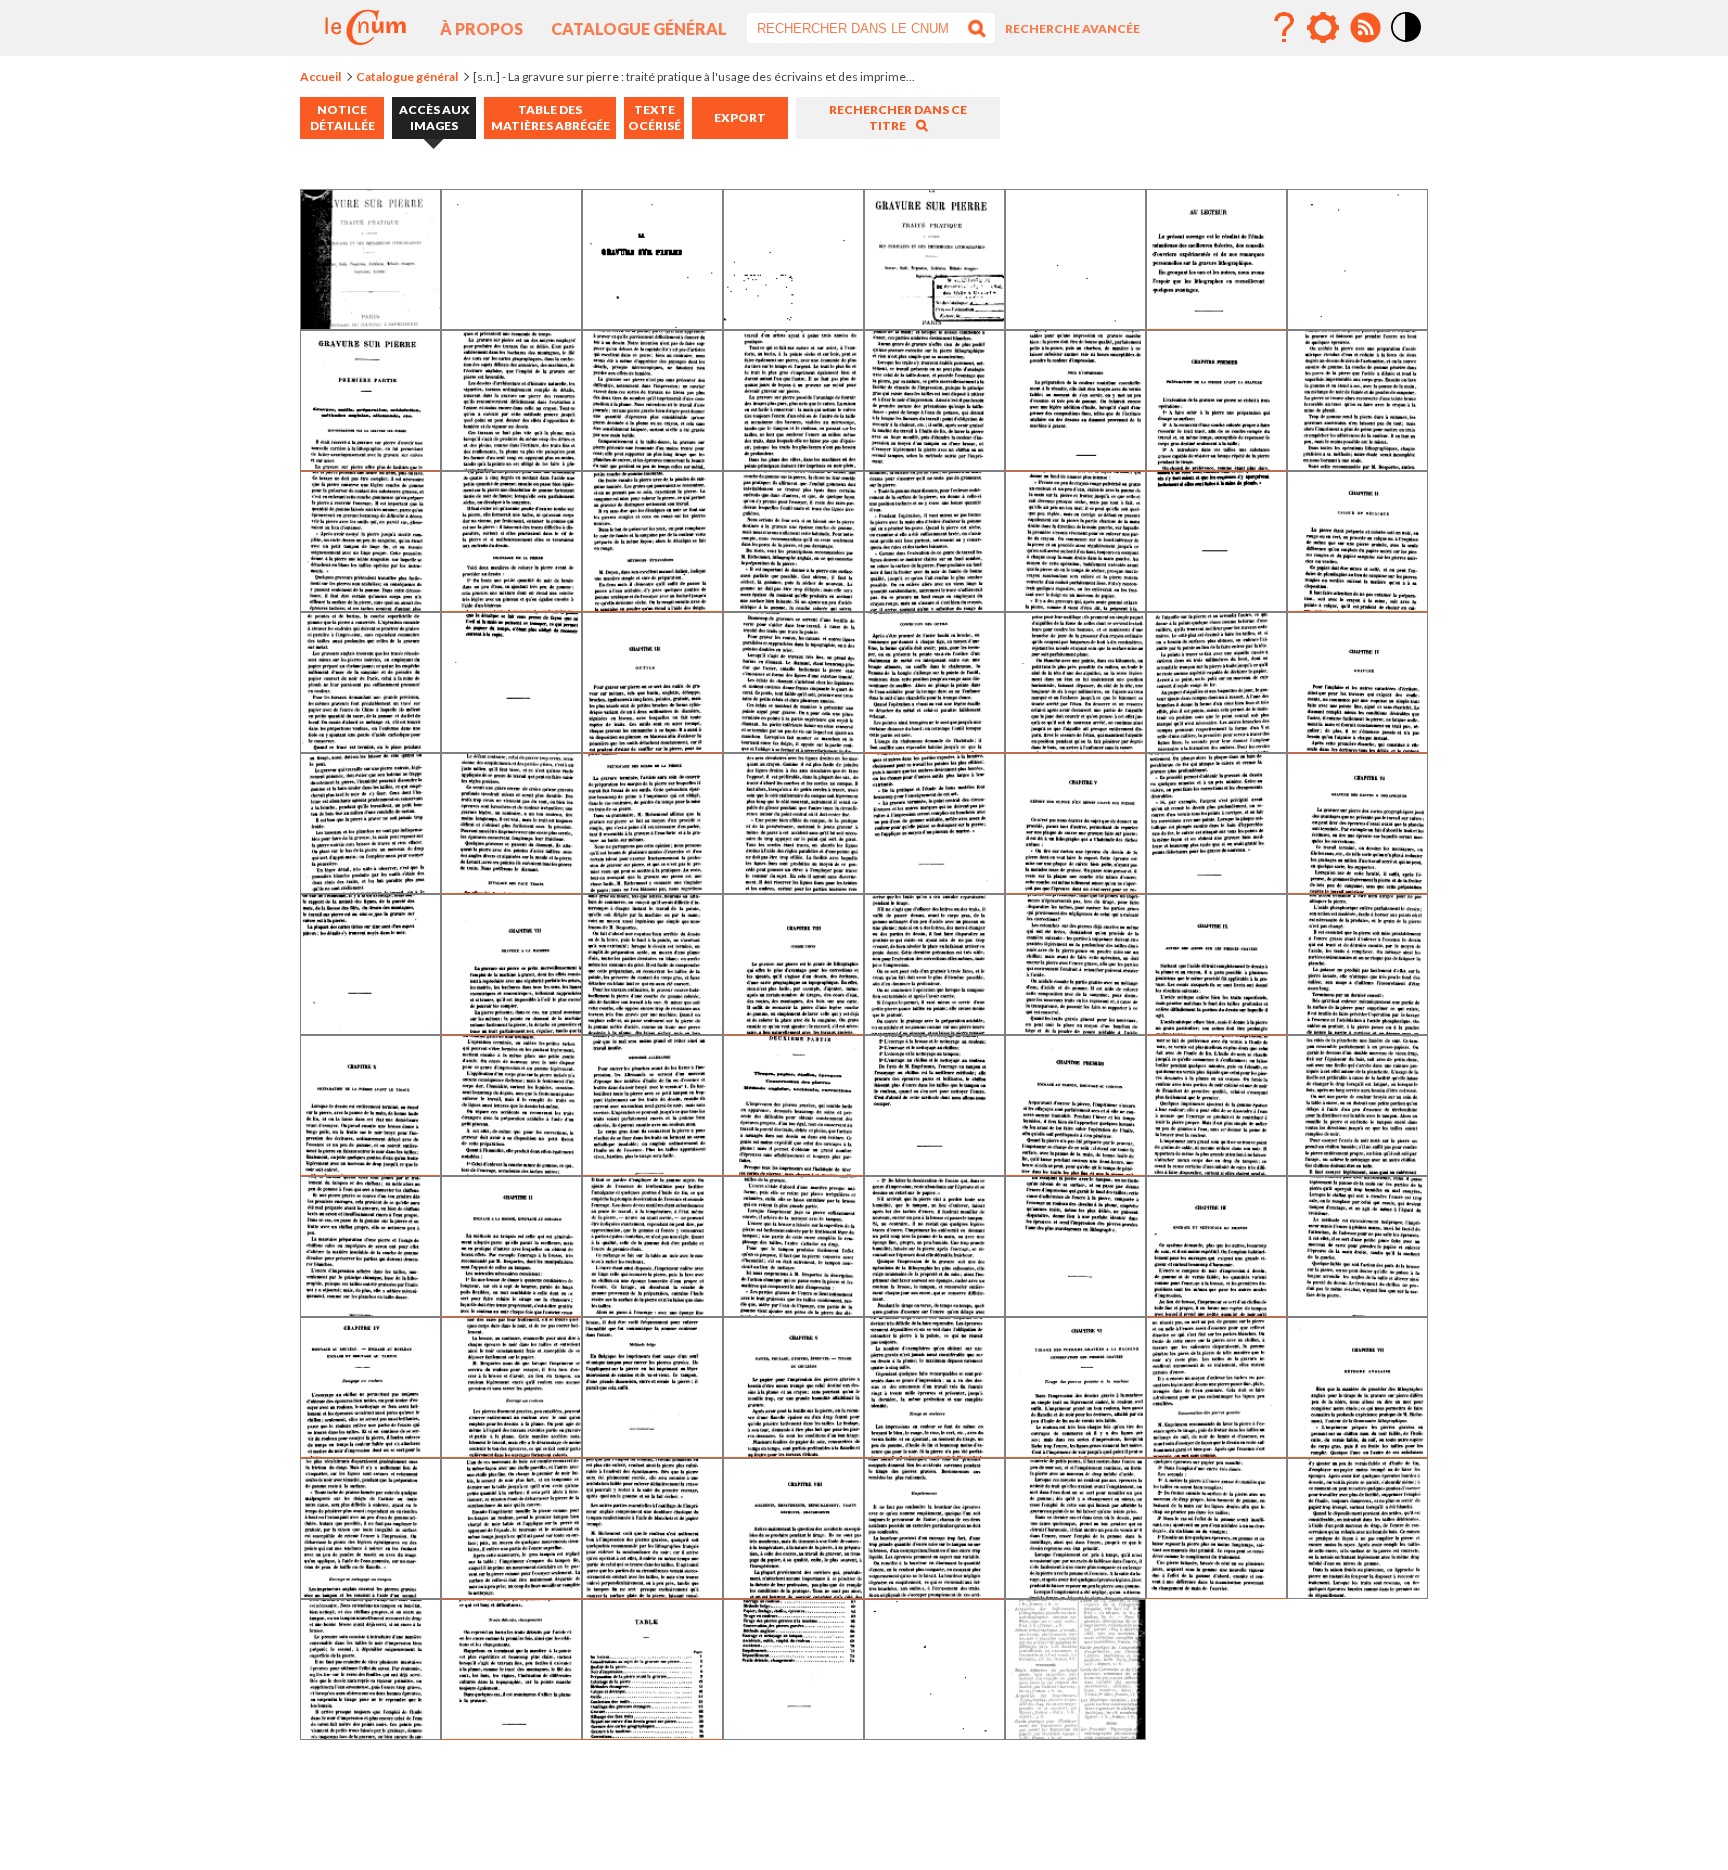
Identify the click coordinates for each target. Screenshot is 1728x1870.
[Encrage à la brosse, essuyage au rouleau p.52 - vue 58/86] (511, 1309)
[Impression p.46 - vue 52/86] (793, 1168)
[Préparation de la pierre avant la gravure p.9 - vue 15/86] (1216, 463)
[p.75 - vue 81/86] (370, 1732)
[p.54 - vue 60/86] (793, 1309)
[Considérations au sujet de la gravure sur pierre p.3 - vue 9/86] (370, 463)
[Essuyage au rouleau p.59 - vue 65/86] (370, 1450)
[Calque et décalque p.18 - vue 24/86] (1357, 604)
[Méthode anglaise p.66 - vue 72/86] (1357, 1450)
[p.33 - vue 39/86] (1216, 886)
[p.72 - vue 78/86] (1075, 1591)
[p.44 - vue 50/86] (511, 1168)
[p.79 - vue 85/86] (934, 1732)
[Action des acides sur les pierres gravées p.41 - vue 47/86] (1216, 1027)
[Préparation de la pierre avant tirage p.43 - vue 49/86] (370, 1168)
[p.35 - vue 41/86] (370, 1027)
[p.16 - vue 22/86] (1075, 604)
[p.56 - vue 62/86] (1075, 1309)
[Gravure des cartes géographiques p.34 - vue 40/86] (1357, 886)
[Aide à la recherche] (1284, 28)
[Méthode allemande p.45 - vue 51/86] (652, 1168)
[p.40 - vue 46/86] (1075, 1027)
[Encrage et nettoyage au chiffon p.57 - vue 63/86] (1216, 1309)
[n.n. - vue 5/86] (934, 322)
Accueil (320, 76)
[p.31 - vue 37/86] (934, 886)
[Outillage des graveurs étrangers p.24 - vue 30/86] (1075, 745)
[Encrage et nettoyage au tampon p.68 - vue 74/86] (511, 1591)
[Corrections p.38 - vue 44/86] (793, 1027)
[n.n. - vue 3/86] (652, 322)
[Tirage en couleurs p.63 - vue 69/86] (934, 1450)
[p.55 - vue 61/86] (934, 1309)
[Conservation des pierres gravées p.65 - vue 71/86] (1216, 1450)
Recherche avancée (1072, 28)
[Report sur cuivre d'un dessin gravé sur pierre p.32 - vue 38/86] (1075, 886)
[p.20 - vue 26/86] (511, 745)
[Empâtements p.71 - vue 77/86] (934, 1591)
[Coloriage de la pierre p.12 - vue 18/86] (511, 604)
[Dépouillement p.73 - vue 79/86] (1216, 1591)
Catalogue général (639, 28)
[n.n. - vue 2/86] (511, 322)
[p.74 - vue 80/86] (1357, 1591)
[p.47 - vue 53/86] (934, 1168)
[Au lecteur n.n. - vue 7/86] (1216, 322)
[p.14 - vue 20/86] (793, 604)
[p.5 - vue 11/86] (652, 463)
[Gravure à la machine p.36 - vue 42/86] (511, 1027)
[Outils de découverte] (1323, 28)
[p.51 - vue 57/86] (370, 1309)
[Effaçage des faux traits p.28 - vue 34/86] (511, 886)
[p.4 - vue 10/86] (511, 463)
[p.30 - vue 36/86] (793, 886)
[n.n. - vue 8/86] (1357, 322)
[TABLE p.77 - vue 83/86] (652, 1732)
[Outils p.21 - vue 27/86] (652, 745)
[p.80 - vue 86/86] (1075, 1732)
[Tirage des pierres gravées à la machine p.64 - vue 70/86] (1075, 1450)
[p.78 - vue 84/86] (793, 1732)
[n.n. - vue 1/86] (370, 322)
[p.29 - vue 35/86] (652, 886)
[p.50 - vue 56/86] (1357, 1168)
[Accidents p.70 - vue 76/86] (793, 1591)
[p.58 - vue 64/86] (1357, 1309)
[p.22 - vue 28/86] (793, 745)
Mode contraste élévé (1407, 43)
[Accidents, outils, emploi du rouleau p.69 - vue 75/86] (652, 1591)
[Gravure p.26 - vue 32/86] (1357, 745)
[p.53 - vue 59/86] (652, 1309)
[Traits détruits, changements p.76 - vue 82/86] (511, 1732)
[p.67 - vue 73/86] (370, 1591)
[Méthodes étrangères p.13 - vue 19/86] (652, 604)
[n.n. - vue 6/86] (1075, 322)
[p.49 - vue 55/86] (1216, 1168)
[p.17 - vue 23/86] (1216, 604)
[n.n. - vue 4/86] (793, 322)
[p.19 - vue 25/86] (370, 745)
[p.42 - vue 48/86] (1357, 1027)
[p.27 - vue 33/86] (370, 886)
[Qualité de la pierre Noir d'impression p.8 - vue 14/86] (1075, 463)
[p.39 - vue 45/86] (934, 1027)
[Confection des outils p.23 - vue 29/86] (934, 745)
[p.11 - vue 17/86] (370, 604)
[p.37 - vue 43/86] (652, 1027)
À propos (481, 28)
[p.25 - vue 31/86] (1216, 745)
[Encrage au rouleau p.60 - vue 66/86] (511, 1450)
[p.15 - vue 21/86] (934, 604)
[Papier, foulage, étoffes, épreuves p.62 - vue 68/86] (793, 1450)
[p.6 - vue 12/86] (793, 463)
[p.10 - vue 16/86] (1357, 463)
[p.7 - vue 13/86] (934, 463)
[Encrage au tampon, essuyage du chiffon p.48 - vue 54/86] (1075, 1168)
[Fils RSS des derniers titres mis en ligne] (1365, 28)
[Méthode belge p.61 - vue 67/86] (652, 1450)
